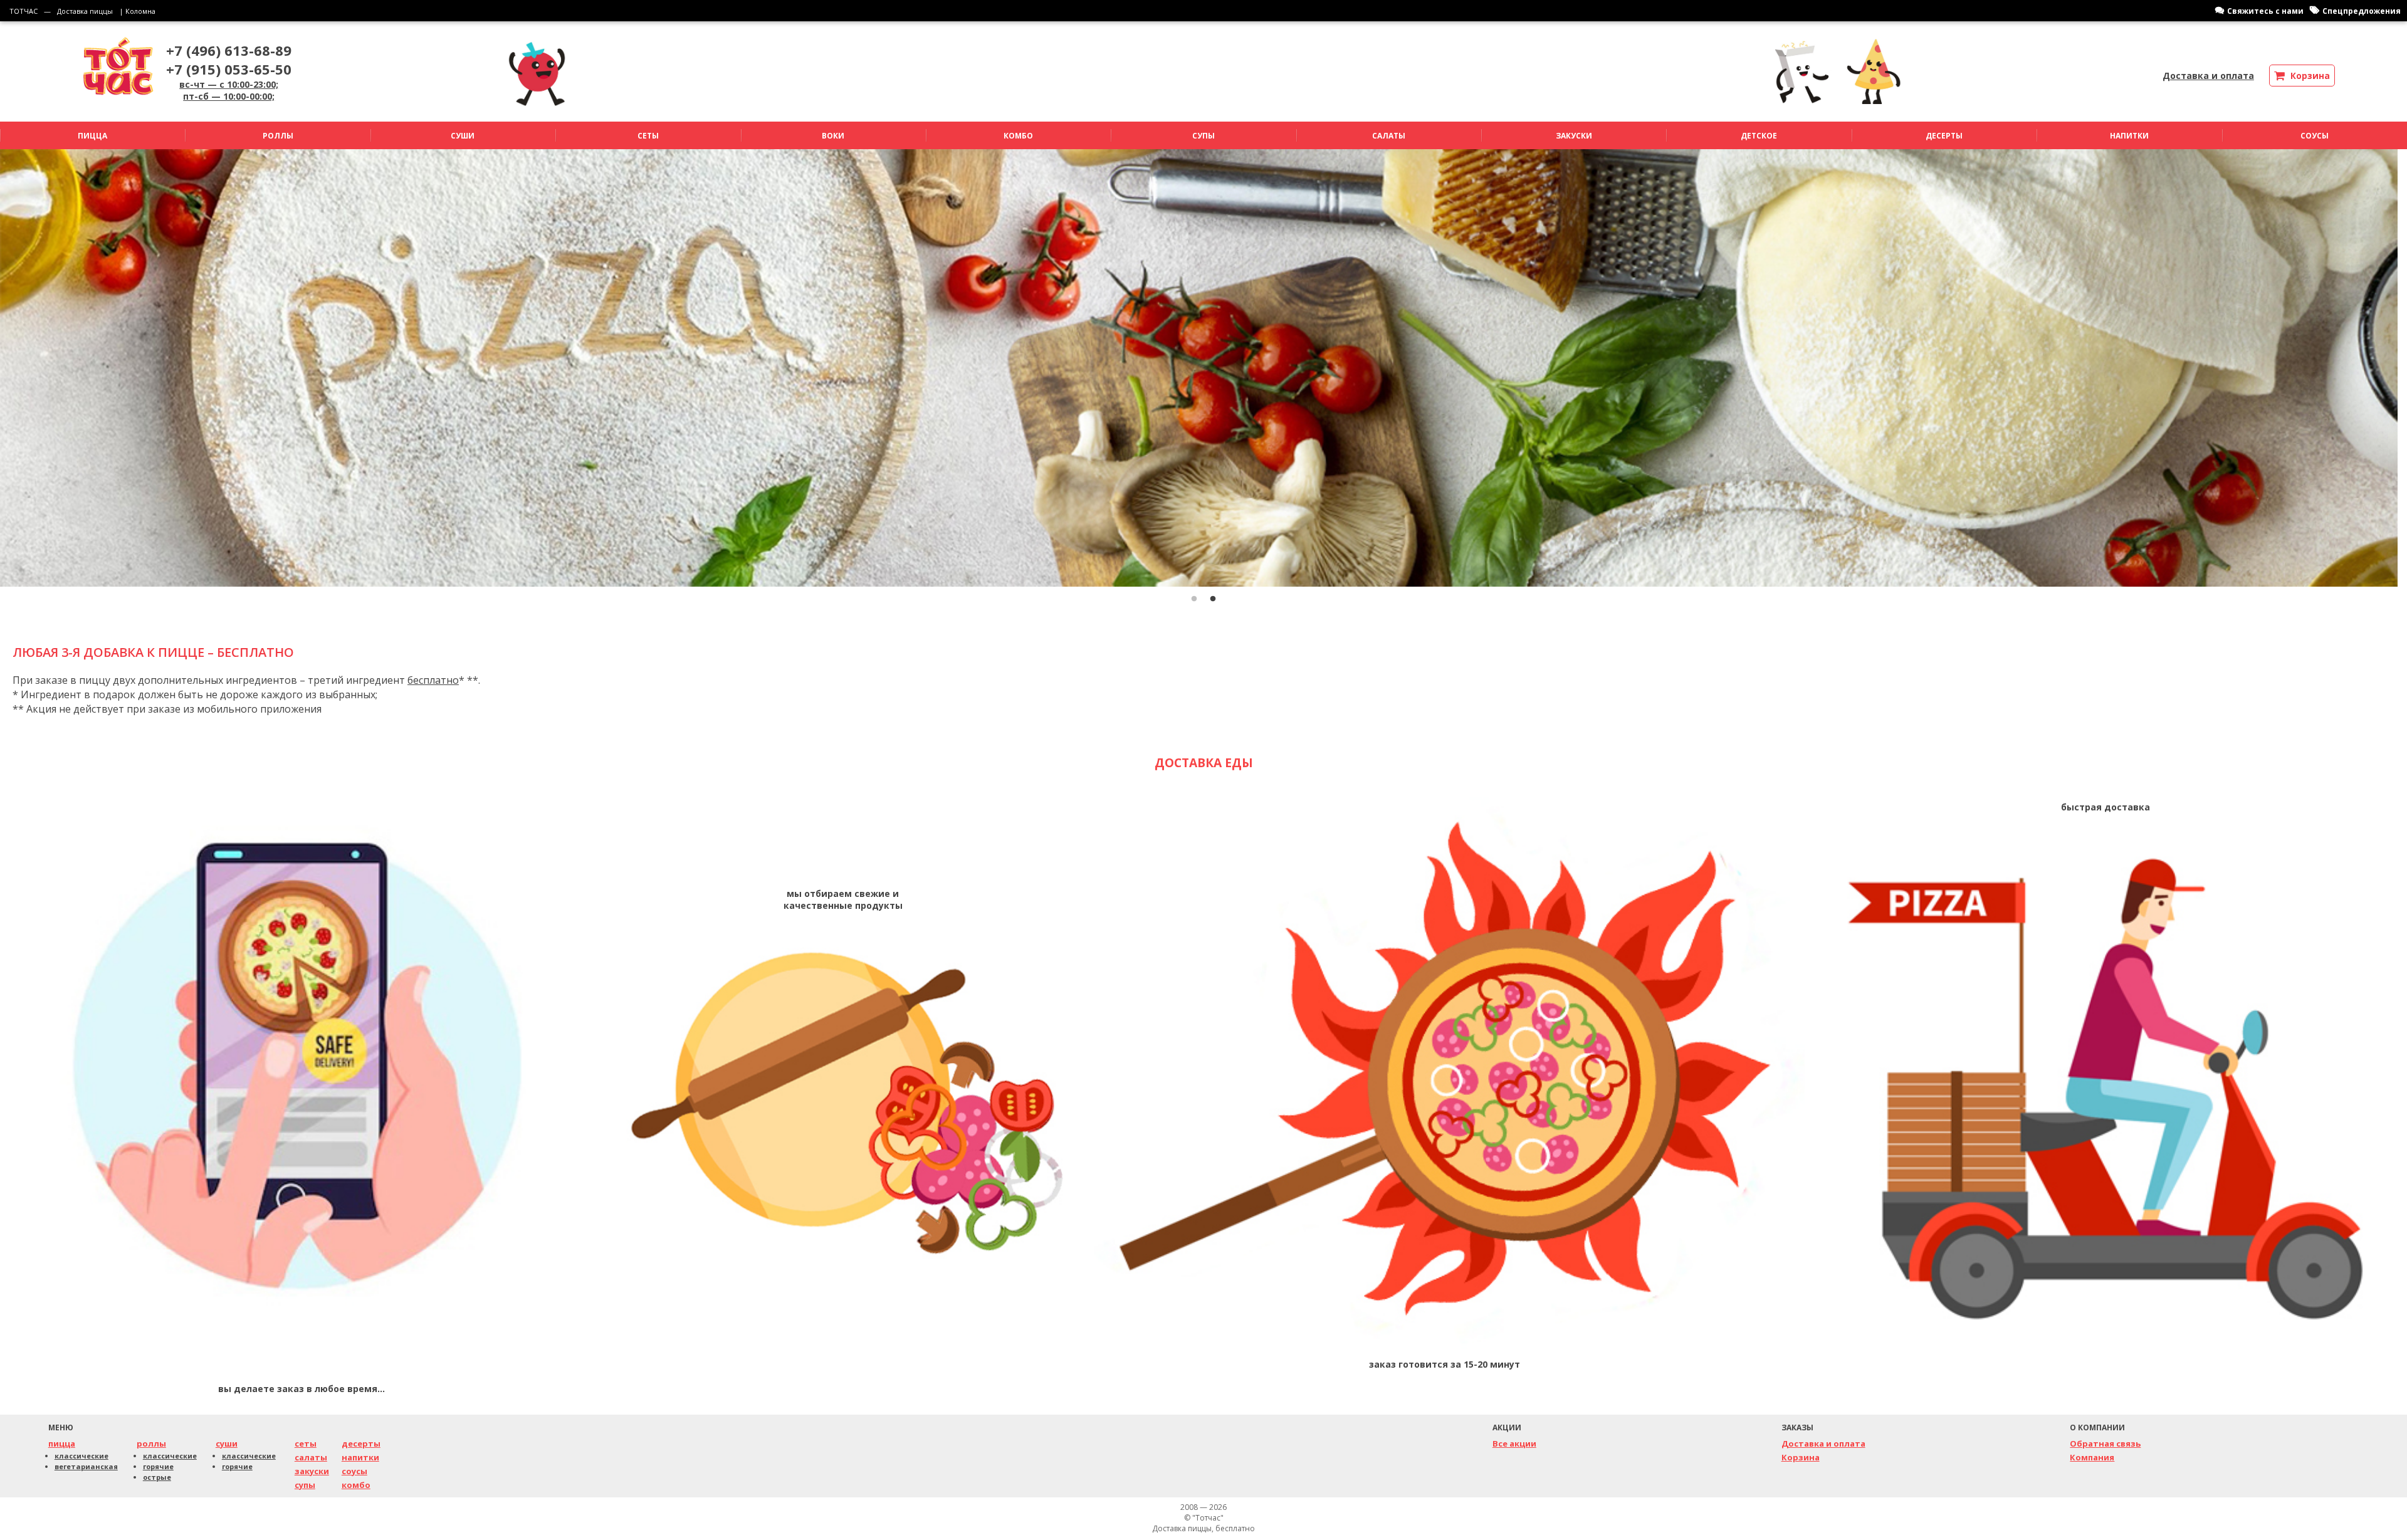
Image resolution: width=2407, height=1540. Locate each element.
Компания (2092, 1457)
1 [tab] (1194, 599)
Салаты (1389, 136)
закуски (312, 1471)
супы (305, 1485)
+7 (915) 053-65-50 (229, 69)
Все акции (1514, 1443)
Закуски (1574, 136)
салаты (311, 1457)
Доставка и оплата (2208, 76)
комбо (356, 1485)
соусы (354, 1471)
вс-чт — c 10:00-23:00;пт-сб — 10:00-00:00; (229, 90)
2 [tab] (1213, 599)
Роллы (278, 136)
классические (81, 1456)
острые (157, 1477)
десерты (361, 1443)
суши (227, 1443)
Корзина (1801, 1457)
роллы (151, 1443)
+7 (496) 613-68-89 (229, 50)
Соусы (2315, 136)
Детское (1759, 136)
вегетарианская (86, 1466)
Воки (833, 136)
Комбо (1018, 136)
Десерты (1944, 136)
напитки (360, 1457)
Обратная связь (2105, 1443)
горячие (158, 1466)
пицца (62, 1443)
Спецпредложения (2362, 11)
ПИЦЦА (92, 136)
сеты (306, 1443)
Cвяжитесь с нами (2265, 11)
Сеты (648, 136)
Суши (463, 136)
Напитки (2129, 136)
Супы (1203, 136)
